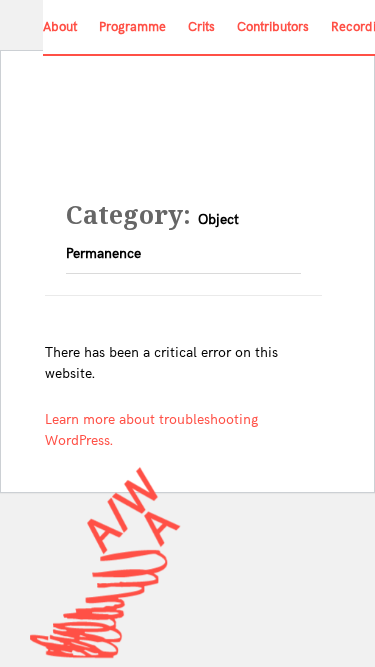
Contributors (273, 27)
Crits (201, 27)
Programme (132, 27)
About (60, 27)
